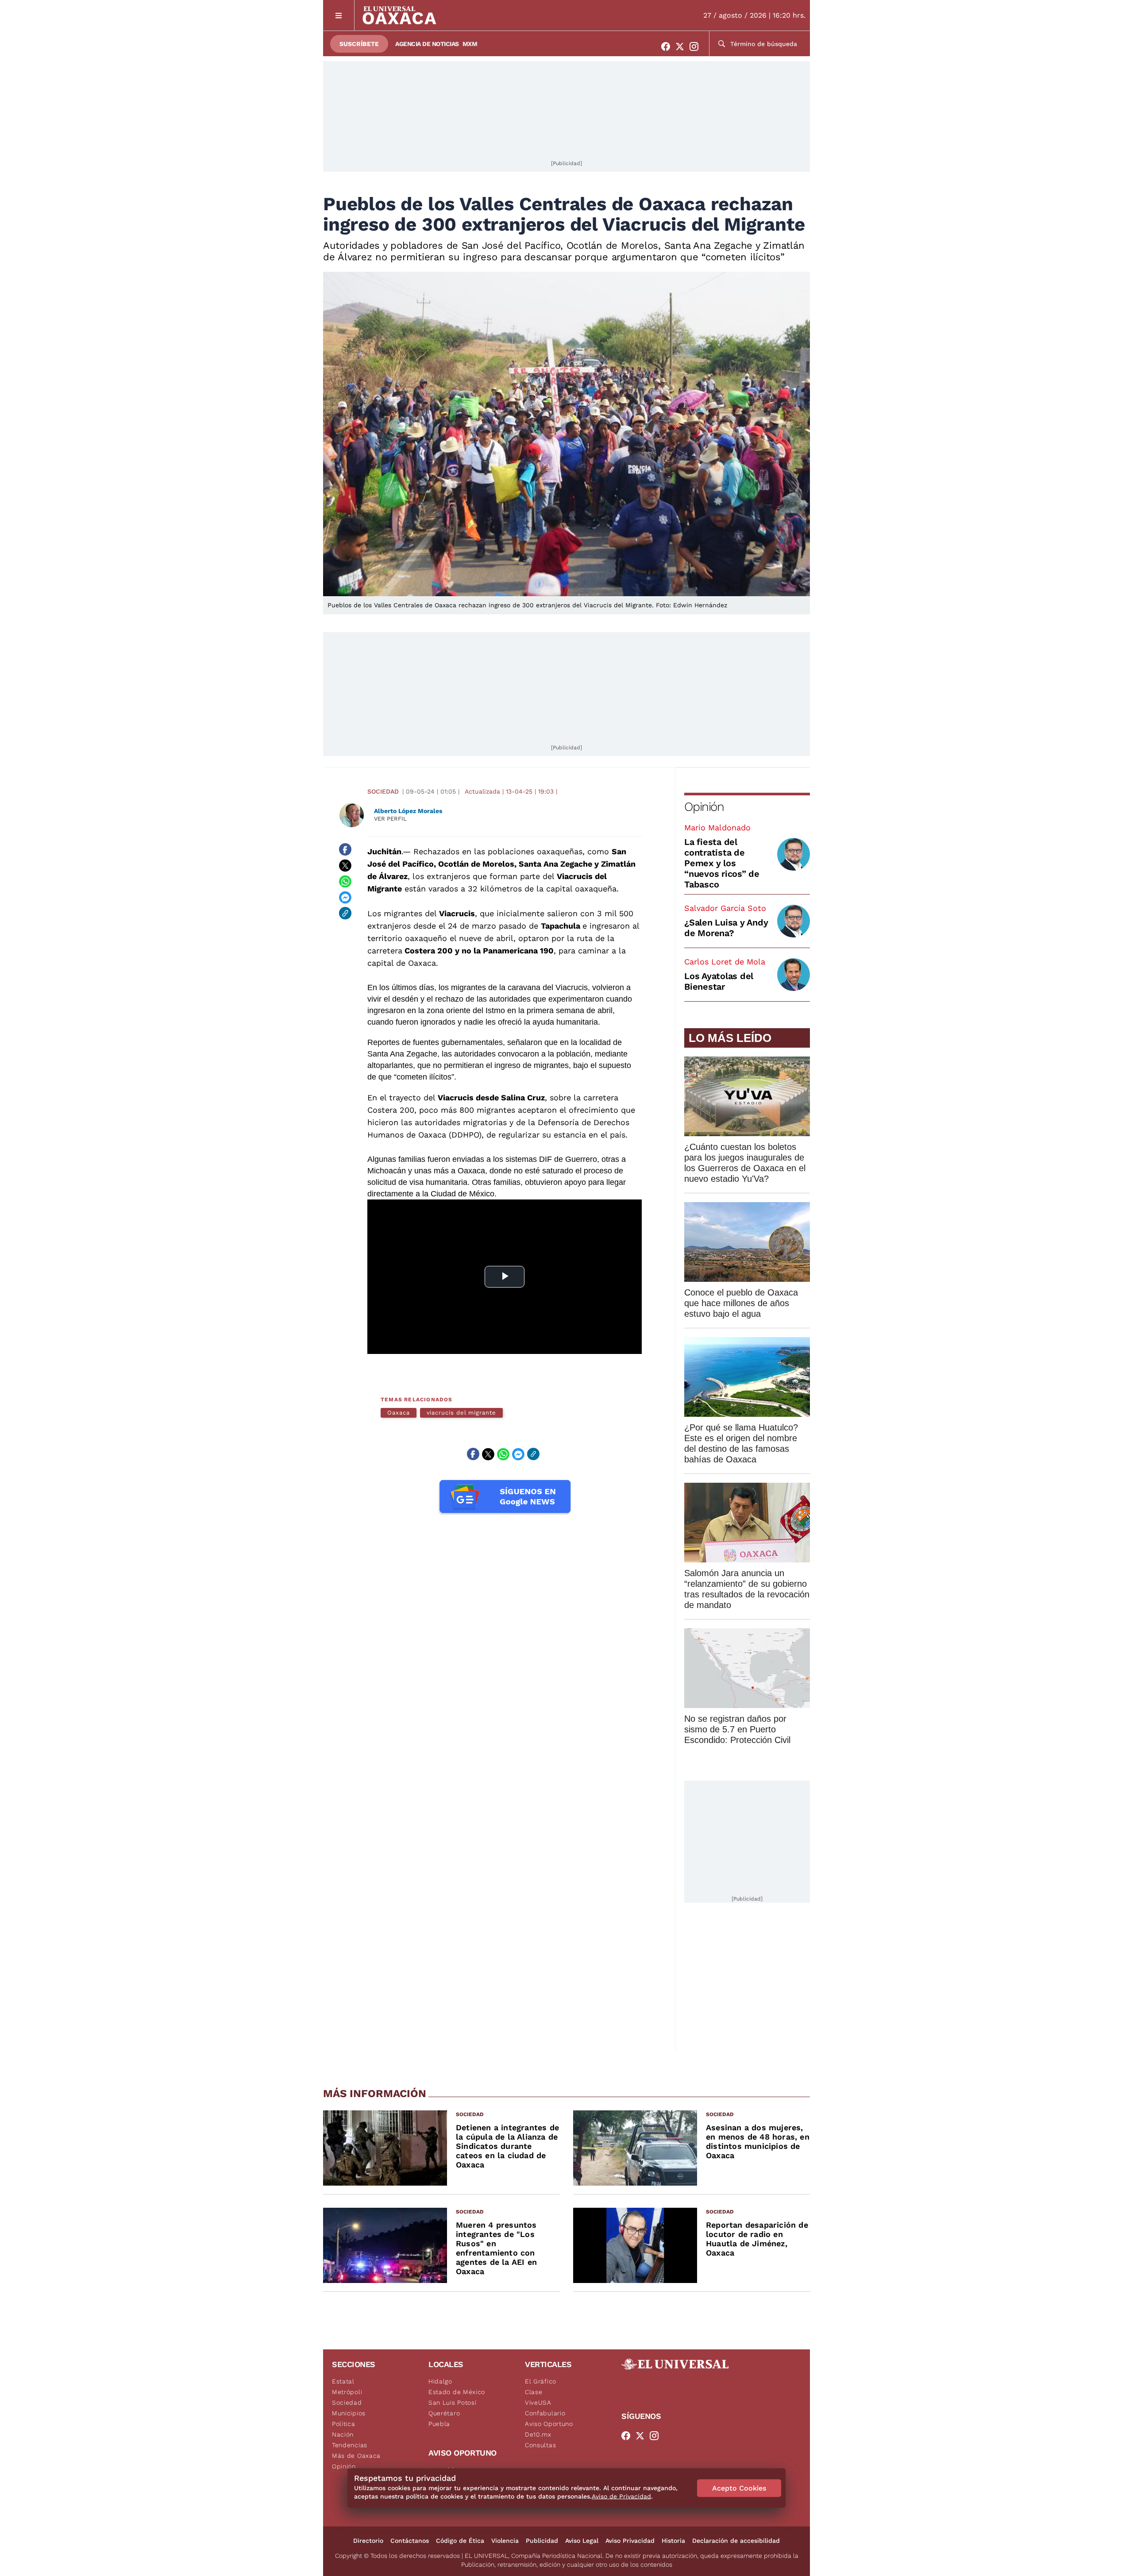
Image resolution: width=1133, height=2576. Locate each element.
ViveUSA (538, 2402)
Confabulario (545, 2413)
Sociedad (383, 791)
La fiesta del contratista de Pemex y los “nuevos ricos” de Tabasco (722, 863)
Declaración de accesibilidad (736, 2541)
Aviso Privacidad (630, 2541)
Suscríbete (359, 44)
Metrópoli (347, 2392)
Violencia (505, 2541)
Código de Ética (460, 2541)
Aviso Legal (582, 2541)
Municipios (349, 2413)
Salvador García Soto (725, 908)
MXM (470, 44)
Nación (343, 2434)
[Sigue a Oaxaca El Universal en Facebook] (668, 46)
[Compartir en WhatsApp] (345, 881)
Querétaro (444, 2413)
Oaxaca (399, 1413)
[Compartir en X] (345, 865)
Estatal (343, 2381)
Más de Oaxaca (356, 2456)
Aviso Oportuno (549, 2424)
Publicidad (542, 2541)
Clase (534, 2392)
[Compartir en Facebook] (345, 849)
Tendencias (350, 2445)
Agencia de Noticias (427, 44)
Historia (673, 2541)
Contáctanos (410, 2541)
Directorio (368, 2541)
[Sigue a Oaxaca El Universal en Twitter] (682, 46)
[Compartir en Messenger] (345, 897)
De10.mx (538, 2434)
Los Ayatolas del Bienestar (719, 981)
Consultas (540, 2445)
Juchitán (384, 851)
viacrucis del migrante (461, 1413)
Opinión (704, 807)
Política (344, 2424)
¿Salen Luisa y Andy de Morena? (726, 928)
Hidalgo (440, 2381)
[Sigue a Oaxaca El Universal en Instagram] (697, 46)
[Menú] (339, 15)
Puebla (439, 2424)
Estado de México (457, 2392)
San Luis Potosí (453, 2402)
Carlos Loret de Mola (725, 962)
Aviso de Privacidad (621, 2496)
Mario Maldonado (717, 827)
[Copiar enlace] (345, 913)
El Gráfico (541, 2381)
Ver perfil (390, 819)
